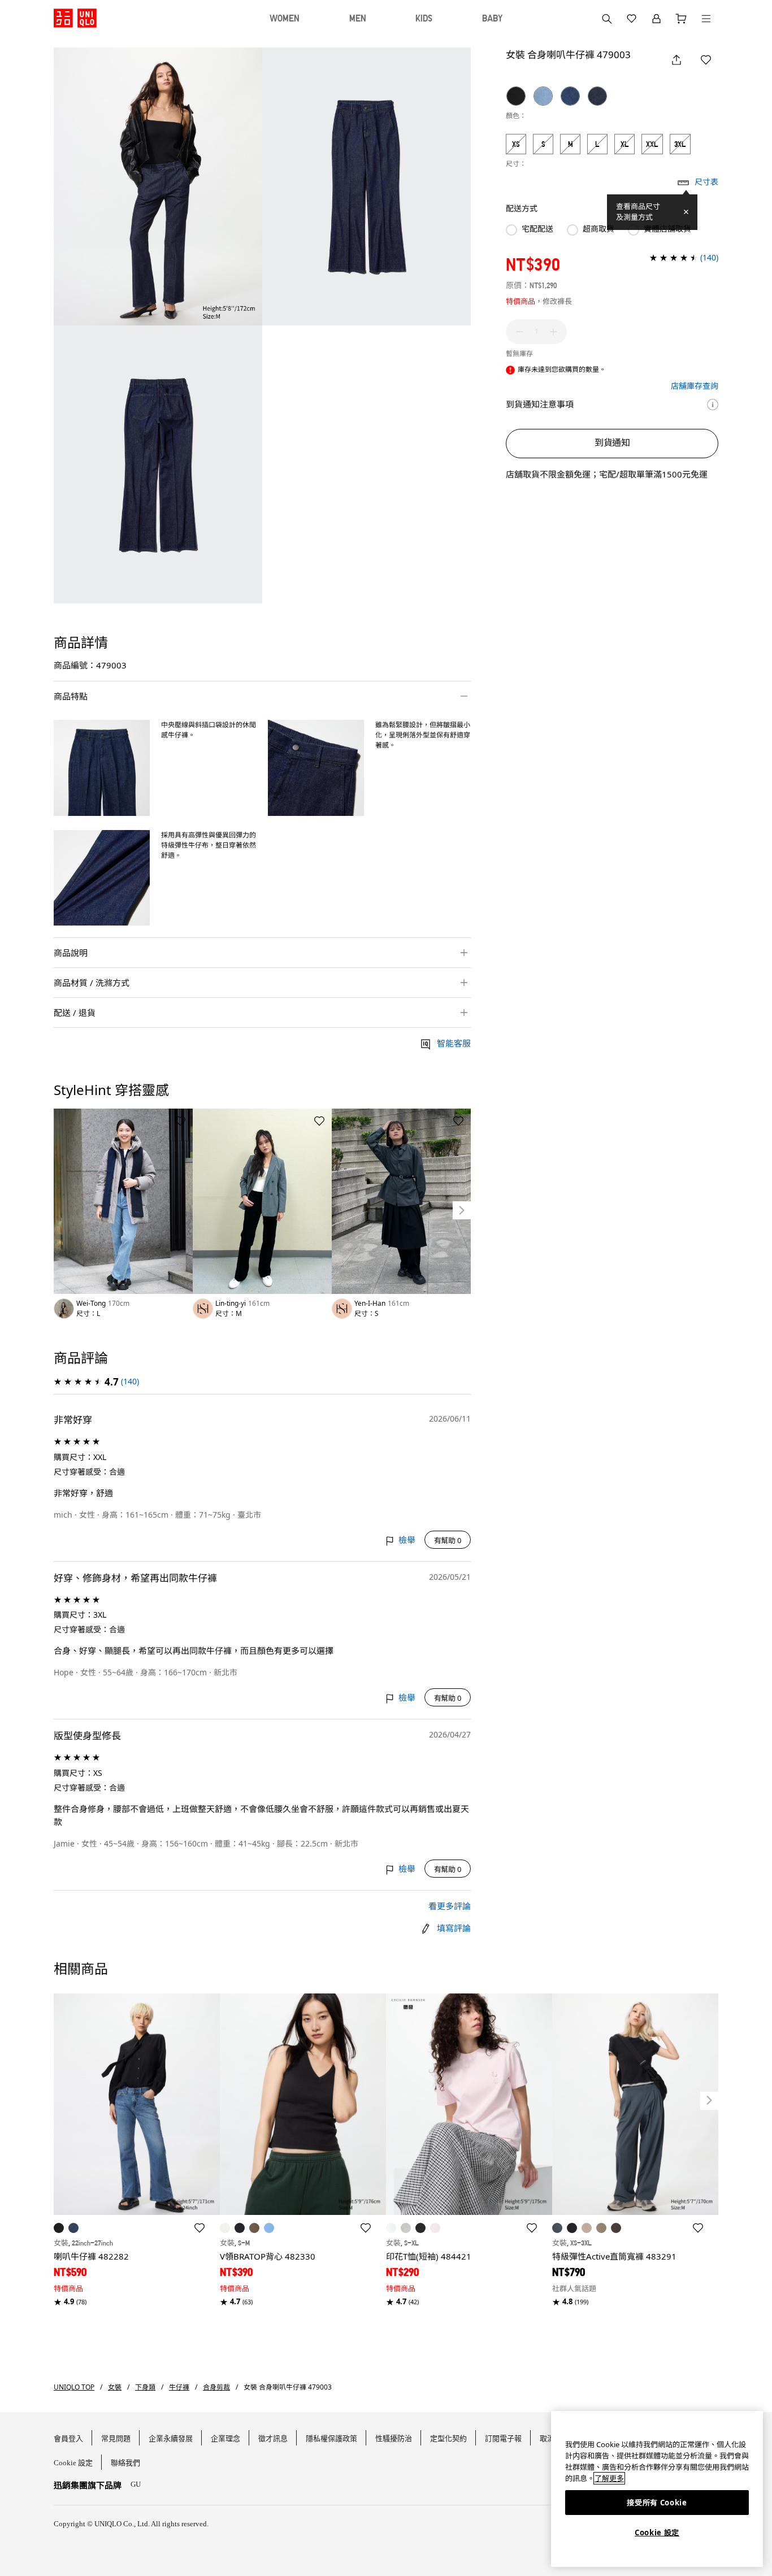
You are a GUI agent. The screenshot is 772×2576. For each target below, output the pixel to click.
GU (136, 2484)
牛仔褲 (179, 2387)
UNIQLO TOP (74, 2387)
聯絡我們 (125, 2463)
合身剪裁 (216, 2387)
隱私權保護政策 (331, 2438)
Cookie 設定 (657, 2532)
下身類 (145, 2387)
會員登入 (68, 2438)
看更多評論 (450, 1906)
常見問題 (116, 2438)
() (130, 1381)
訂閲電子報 (503, 2438)
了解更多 (609, 2478)
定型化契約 (448, 2438)
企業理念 (225, 2438)
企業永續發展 (171, 2438)
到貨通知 (612, 442)
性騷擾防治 (394, 2438)
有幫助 (448, 1540)
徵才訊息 (273, 2438)
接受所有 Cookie (657, 2503)
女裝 (115, 2387)
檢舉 (407, 1540)
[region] (657, 2489)
